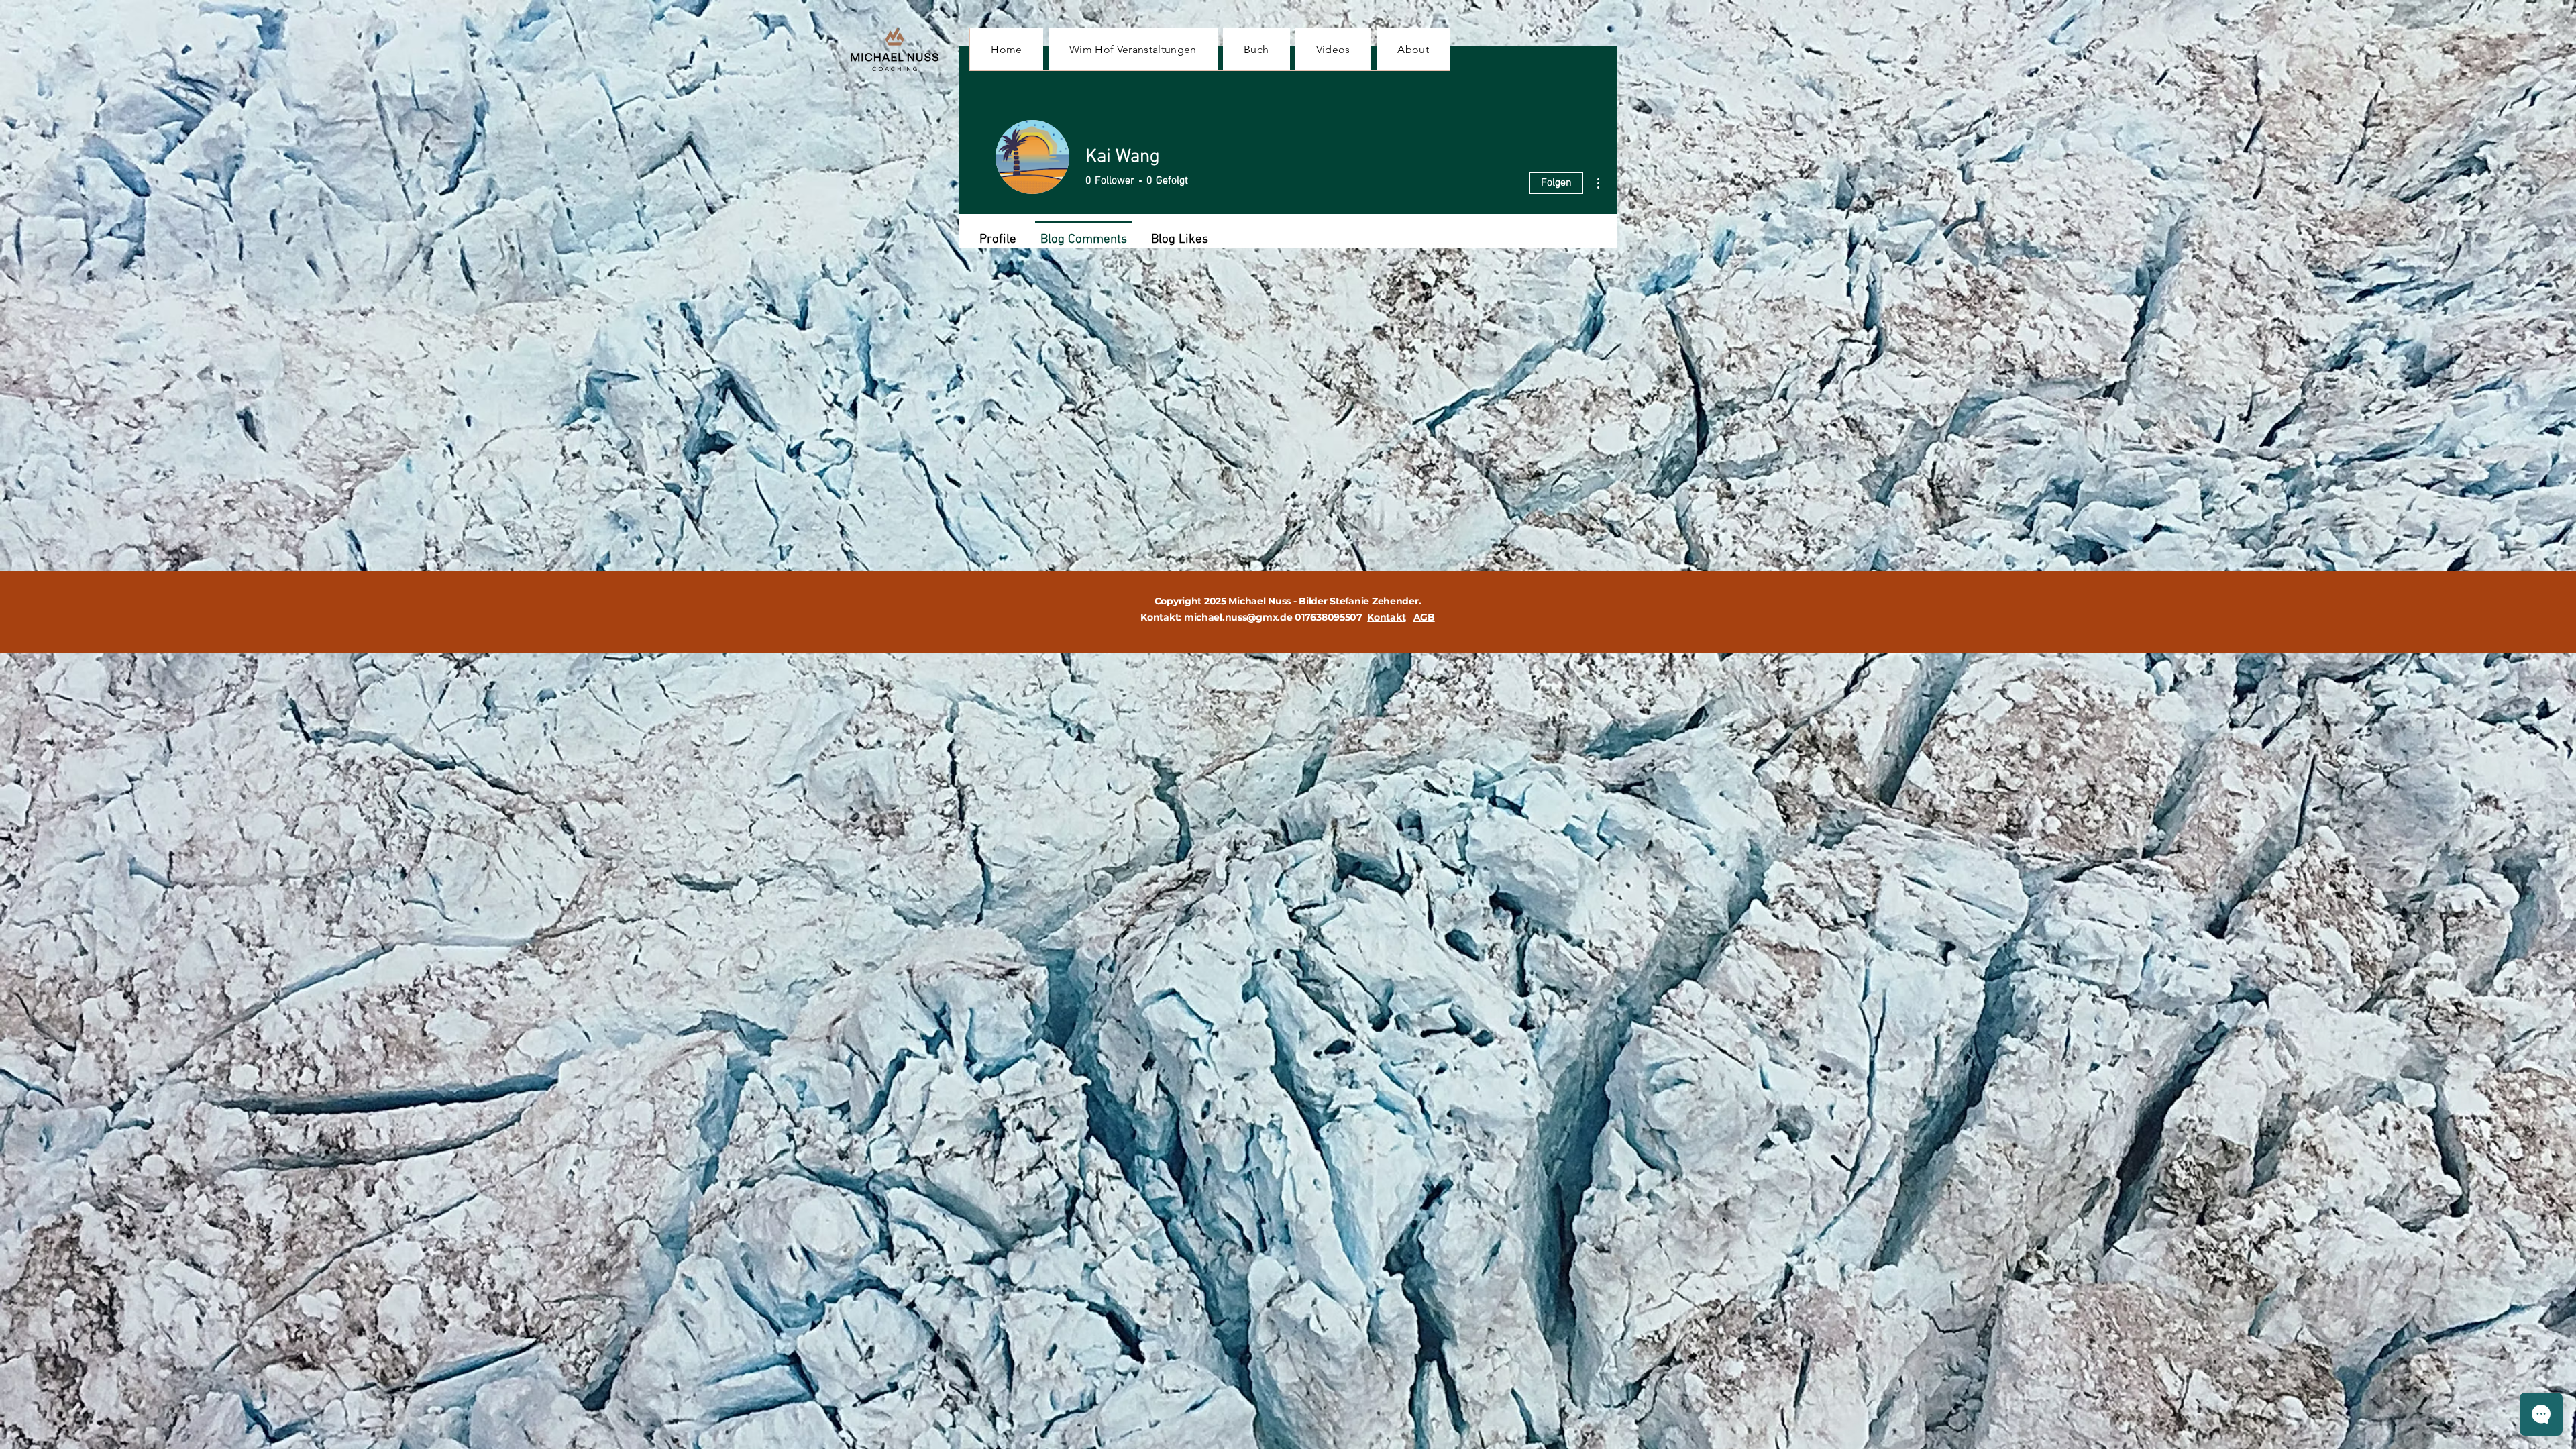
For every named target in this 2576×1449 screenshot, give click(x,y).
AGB (1424, 617)
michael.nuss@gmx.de (1238, 617)
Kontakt (1386, 617)
